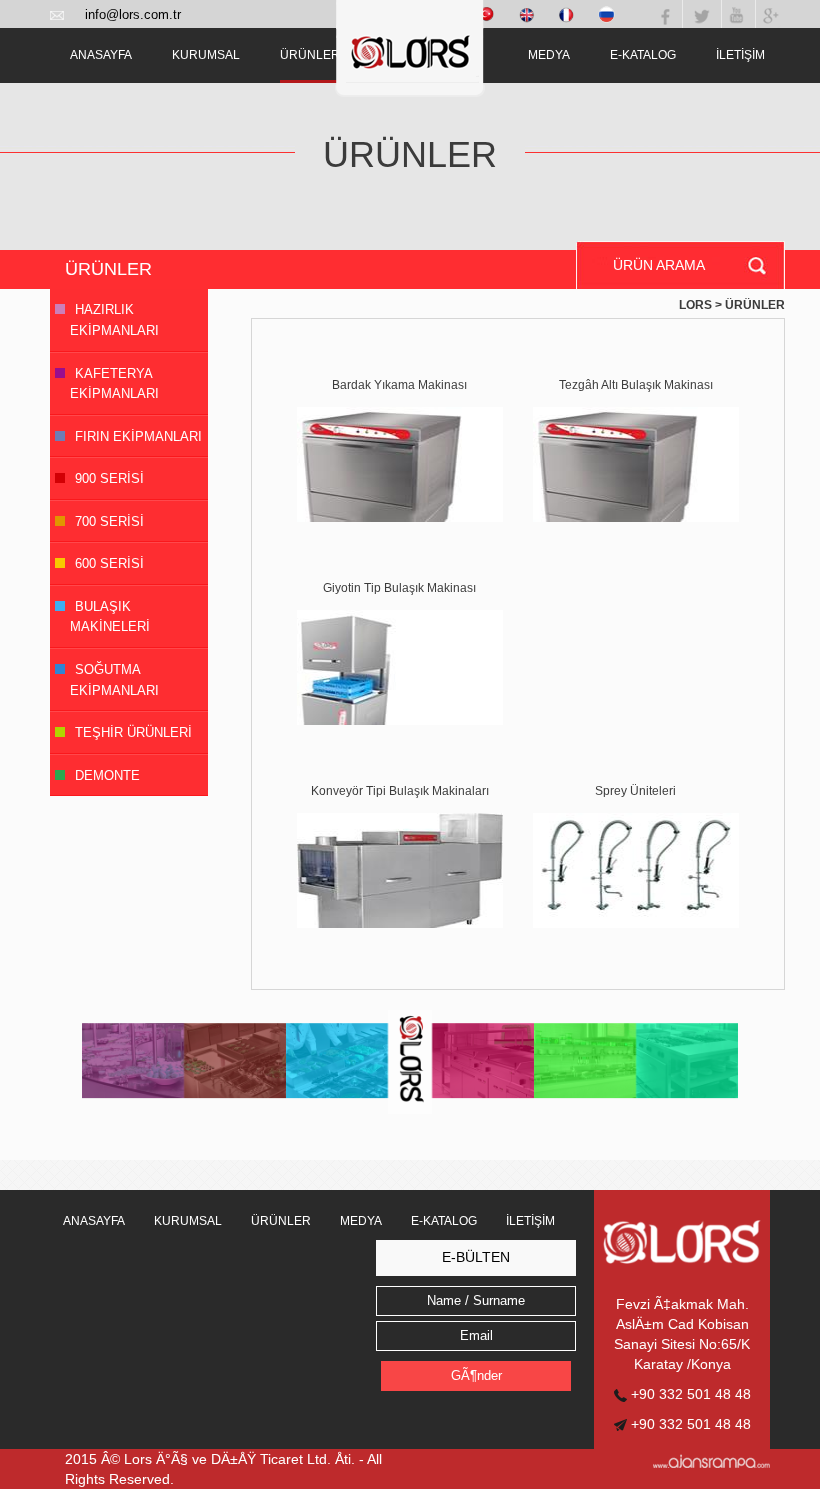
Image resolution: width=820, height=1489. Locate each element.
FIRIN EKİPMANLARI (138, 436)
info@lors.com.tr (133, 14)
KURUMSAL (206, 55)
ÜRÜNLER (310, 55)
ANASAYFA (101, 55)
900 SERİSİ (109, 478)
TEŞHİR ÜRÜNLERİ (133, 732)
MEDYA (549, 55)
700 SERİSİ (109, 521)
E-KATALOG (643, 55)
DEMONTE (107, 775)
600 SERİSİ (109, 563)
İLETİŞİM (740, 55)
